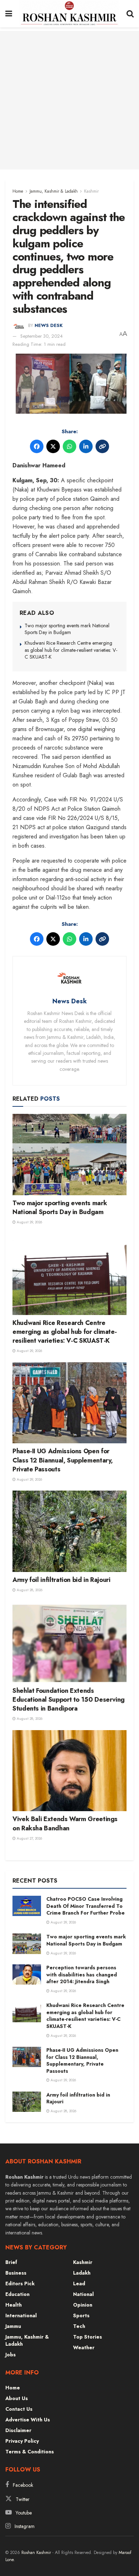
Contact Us (19, 2409)
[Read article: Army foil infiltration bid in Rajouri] (69, 1531)
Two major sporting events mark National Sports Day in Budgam (67, 629)
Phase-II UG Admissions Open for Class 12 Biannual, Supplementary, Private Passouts (63, 1460)
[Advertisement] (69, 100)
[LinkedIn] (86, 446)
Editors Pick (20, 2283)
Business (16, 2273)
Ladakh (82, 2273)
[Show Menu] (9, 14)
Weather (84, 2347)
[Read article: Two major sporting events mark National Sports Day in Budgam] (69, 1155)
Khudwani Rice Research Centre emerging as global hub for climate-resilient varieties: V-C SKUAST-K (71, 650)
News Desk (49, 326)
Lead (79, 2283)
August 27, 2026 (29, 1838)
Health (14, 2305)
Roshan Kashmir (36, 2553)
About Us (17, 2398)
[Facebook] (37, 446)
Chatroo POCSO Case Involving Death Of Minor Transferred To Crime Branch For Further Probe (86, 1906)
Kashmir (91, 191)
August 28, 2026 (29, 1590)
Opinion (83, 2305)
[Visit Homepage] (69, 14)
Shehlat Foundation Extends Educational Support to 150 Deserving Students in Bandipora (69, 1700)
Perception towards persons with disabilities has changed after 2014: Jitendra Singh (82, 1974)
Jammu (13, 2326)
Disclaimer (18, 2430)
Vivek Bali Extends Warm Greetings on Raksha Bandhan (65, 1823)
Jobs (11, 2355)
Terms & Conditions (30, 2452)
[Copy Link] (102, 446)
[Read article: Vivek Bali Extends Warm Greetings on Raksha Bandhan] (69, 1771)
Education (17, 2294)
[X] (53, 446)
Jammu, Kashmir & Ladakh (54, 191)
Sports (81, 2315)
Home (18, 191)
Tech (79, 2326)
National (83, 2294)
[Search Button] (130, 14)
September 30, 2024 (42, 336)
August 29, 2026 (29, 1222)
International (21, 2315)
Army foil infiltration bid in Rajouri (61, 1580)
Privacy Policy (22, 2441)
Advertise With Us (28, 2420)
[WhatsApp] (69, 446)
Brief (11, 2262)
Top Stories (87, 2337)
